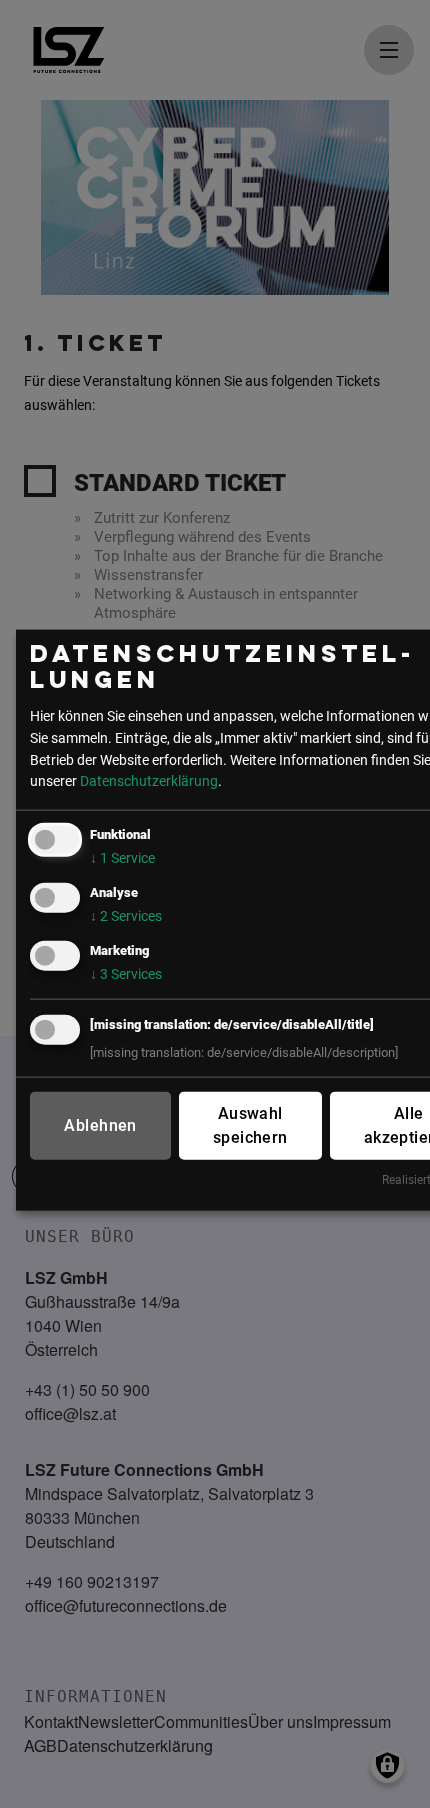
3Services (126, 974)
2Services (126, 916)
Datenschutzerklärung (149, 781)
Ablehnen (100, 1125)
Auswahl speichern (250, 1125)
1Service (122, 858)
